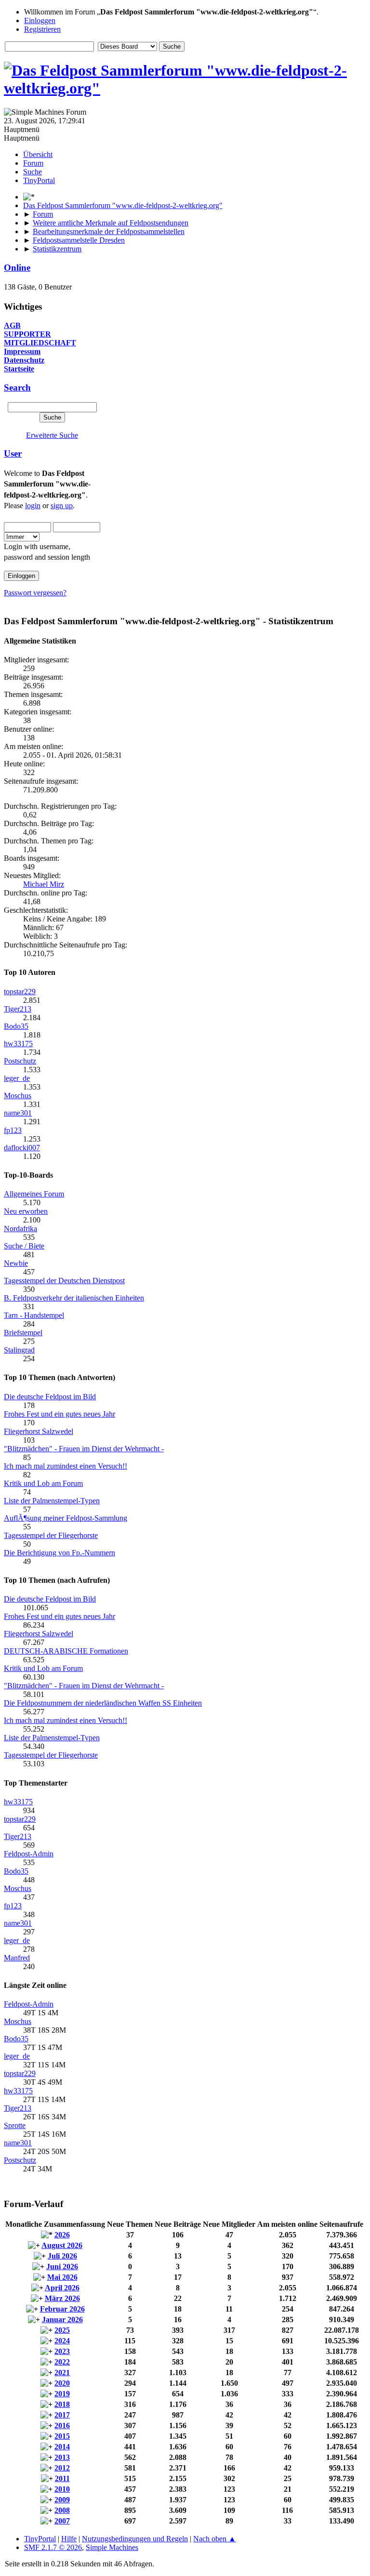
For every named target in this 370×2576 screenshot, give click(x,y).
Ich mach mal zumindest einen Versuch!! (66, 1466)
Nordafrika (20, 1229)
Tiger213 (18, 1009)
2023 (62, 2351)
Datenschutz (24, 360)
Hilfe (69, 2539)
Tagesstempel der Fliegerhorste (51, 1535)
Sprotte (15, 2125)
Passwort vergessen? (35, 593)
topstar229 (20, 992)
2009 (62, 2500)
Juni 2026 (62, 2267)
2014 (62, 2447)
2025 (62, 2330)
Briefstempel (23, 1333)
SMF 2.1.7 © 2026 (53, 2547)
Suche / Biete (24, 1246)
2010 (62, 2489)
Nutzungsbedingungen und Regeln (135, 2539)
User (13, 453)
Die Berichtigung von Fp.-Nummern (59, 1553)
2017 (62, 2415)
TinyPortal (40, 2539)
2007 (62, 2521)
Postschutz (20, 1061)
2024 (62, 2341)
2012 (62, 2468)
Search (17, 388)
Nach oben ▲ (215, 2539)
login (33, 506)
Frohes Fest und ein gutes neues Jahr (59, 1414)
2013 (62, 2457)
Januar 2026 (62, 2320)
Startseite (19, 369)
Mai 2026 (62, 2277)
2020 (62, 2383)
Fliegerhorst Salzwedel (39, 1431)
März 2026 (62, 2298)
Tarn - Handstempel (34, 1315)
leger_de (17, 1078)
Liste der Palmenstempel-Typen (52, 1501)
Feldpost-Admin (29, 1854)
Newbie (16, 1263)
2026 (62, 2235)
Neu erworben (26, 1211)
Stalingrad (19, 1350)
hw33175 (18, 1044)
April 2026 (62, 2288)
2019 (62, 2394)
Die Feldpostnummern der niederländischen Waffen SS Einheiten (103, 1703)
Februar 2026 (62, 2309)
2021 (62, 2372)
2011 (62, 2478)
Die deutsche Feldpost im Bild (50, 1397)
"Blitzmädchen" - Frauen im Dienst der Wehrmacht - (84, 1449)
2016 (62, 2425)
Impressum (22, 351)
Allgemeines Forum (34, 1194)
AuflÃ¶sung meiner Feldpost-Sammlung (66, 1518)
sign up (62, 506)
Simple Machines (112, 2547)
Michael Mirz (44, 884)
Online (17, 268)
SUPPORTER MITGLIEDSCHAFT (40, 338)
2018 (62, 2404)
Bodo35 (16, 1026)
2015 (62, 2436)
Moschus (18, 1096)
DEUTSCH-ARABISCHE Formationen (66, 1651)
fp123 (13, 1130)
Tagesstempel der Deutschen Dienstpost (64, 1281)
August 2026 (62, 2245)
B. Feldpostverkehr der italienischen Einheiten (74, 1298)
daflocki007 (22, 1148)
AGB (12, 325)
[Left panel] (29, 197)
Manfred (17, 1958)
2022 (62, 2362)
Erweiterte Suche (52, 435)
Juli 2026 (62, 2256)
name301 (18, 1113)
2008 (62, 2510)
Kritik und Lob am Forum (43, 1483)
